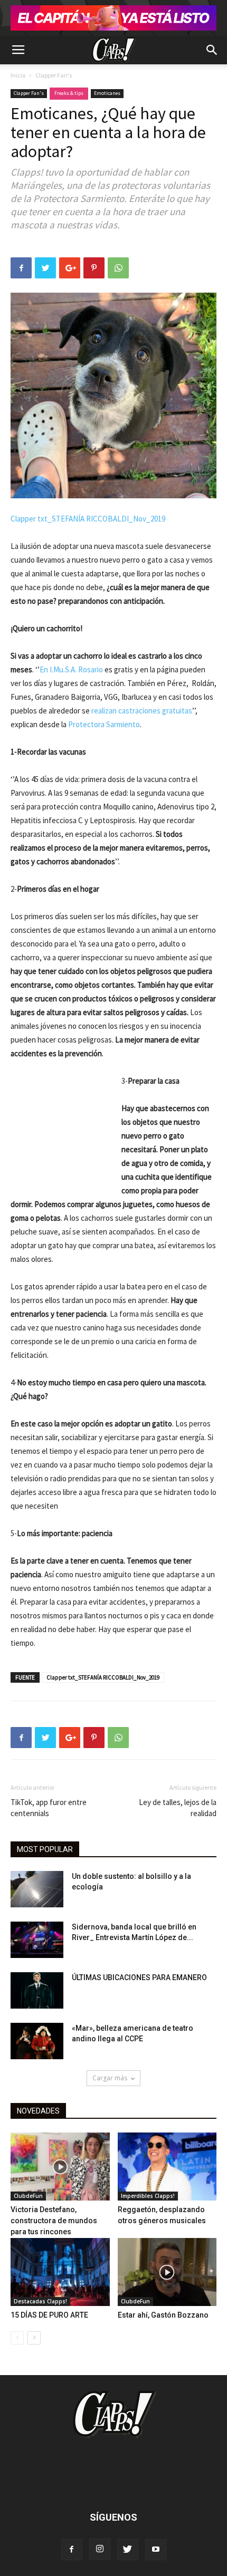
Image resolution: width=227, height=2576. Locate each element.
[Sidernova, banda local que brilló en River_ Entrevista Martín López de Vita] (37, 1940)
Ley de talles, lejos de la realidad (178, 1808)
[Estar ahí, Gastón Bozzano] (167, 2272)
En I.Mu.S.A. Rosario (71, 669)
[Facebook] (72, 2550)
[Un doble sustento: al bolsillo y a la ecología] (37, 1889)
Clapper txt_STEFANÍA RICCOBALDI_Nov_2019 (88, 519)
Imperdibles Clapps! (148, 2196)
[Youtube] (156, 2550)
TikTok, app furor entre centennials (49, 1808)
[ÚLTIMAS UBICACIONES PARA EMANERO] (37, 1990)
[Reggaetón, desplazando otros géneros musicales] (167, 2167)
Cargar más (110, 2078)
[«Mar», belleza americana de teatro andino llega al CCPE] (37, 2041)
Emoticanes (107, 93)
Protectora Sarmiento (104, 724)
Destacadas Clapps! (40, 2301)
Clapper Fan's (54, 75)
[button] (212, 50)
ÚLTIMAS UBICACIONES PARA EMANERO (139, 1977)
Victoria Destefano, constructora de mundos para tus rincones (54, 2221)
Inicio (18, 75)
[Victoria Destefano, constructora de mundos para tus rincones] (60, 2167)
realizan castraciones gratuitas (142, 711)
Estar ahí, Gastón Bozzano (163, 2315)
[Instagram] (100, 2549)
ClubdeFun (28, 2196)
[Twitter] (128, 2550)
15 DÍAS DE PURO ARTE (49, 2315)
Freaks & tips (69, 93)
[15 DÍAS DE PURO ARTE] (60, 2272)
